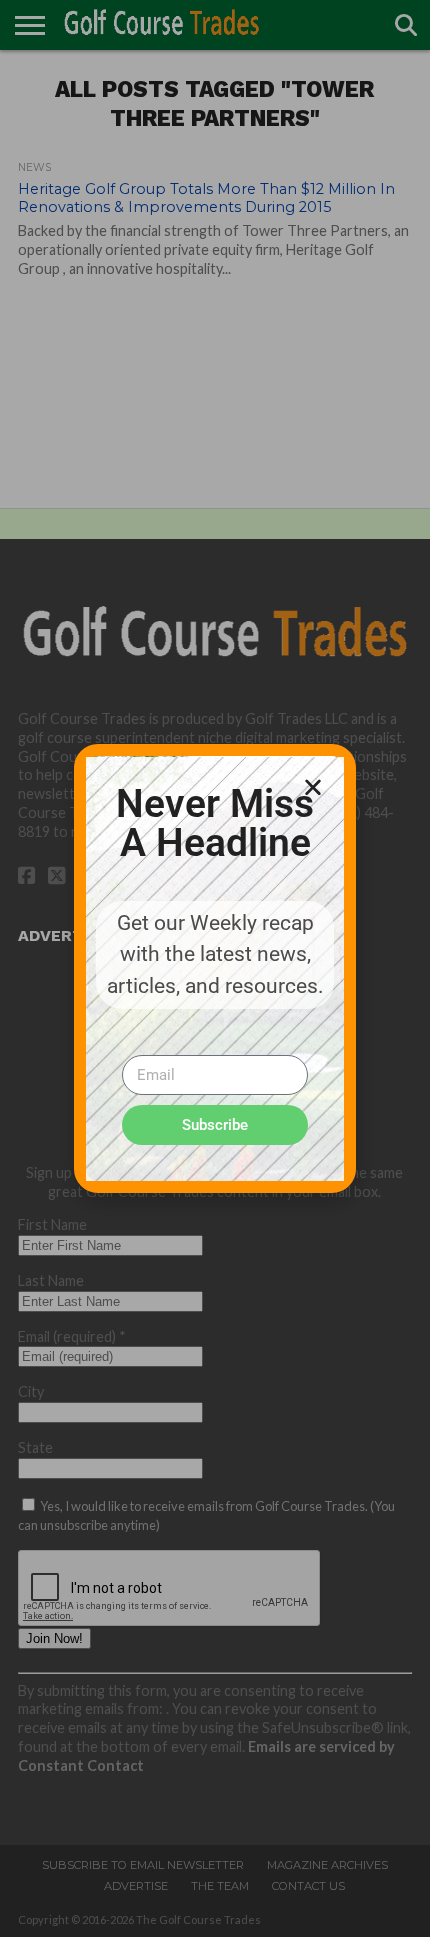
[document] (215, 968)
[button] (313, 787)
